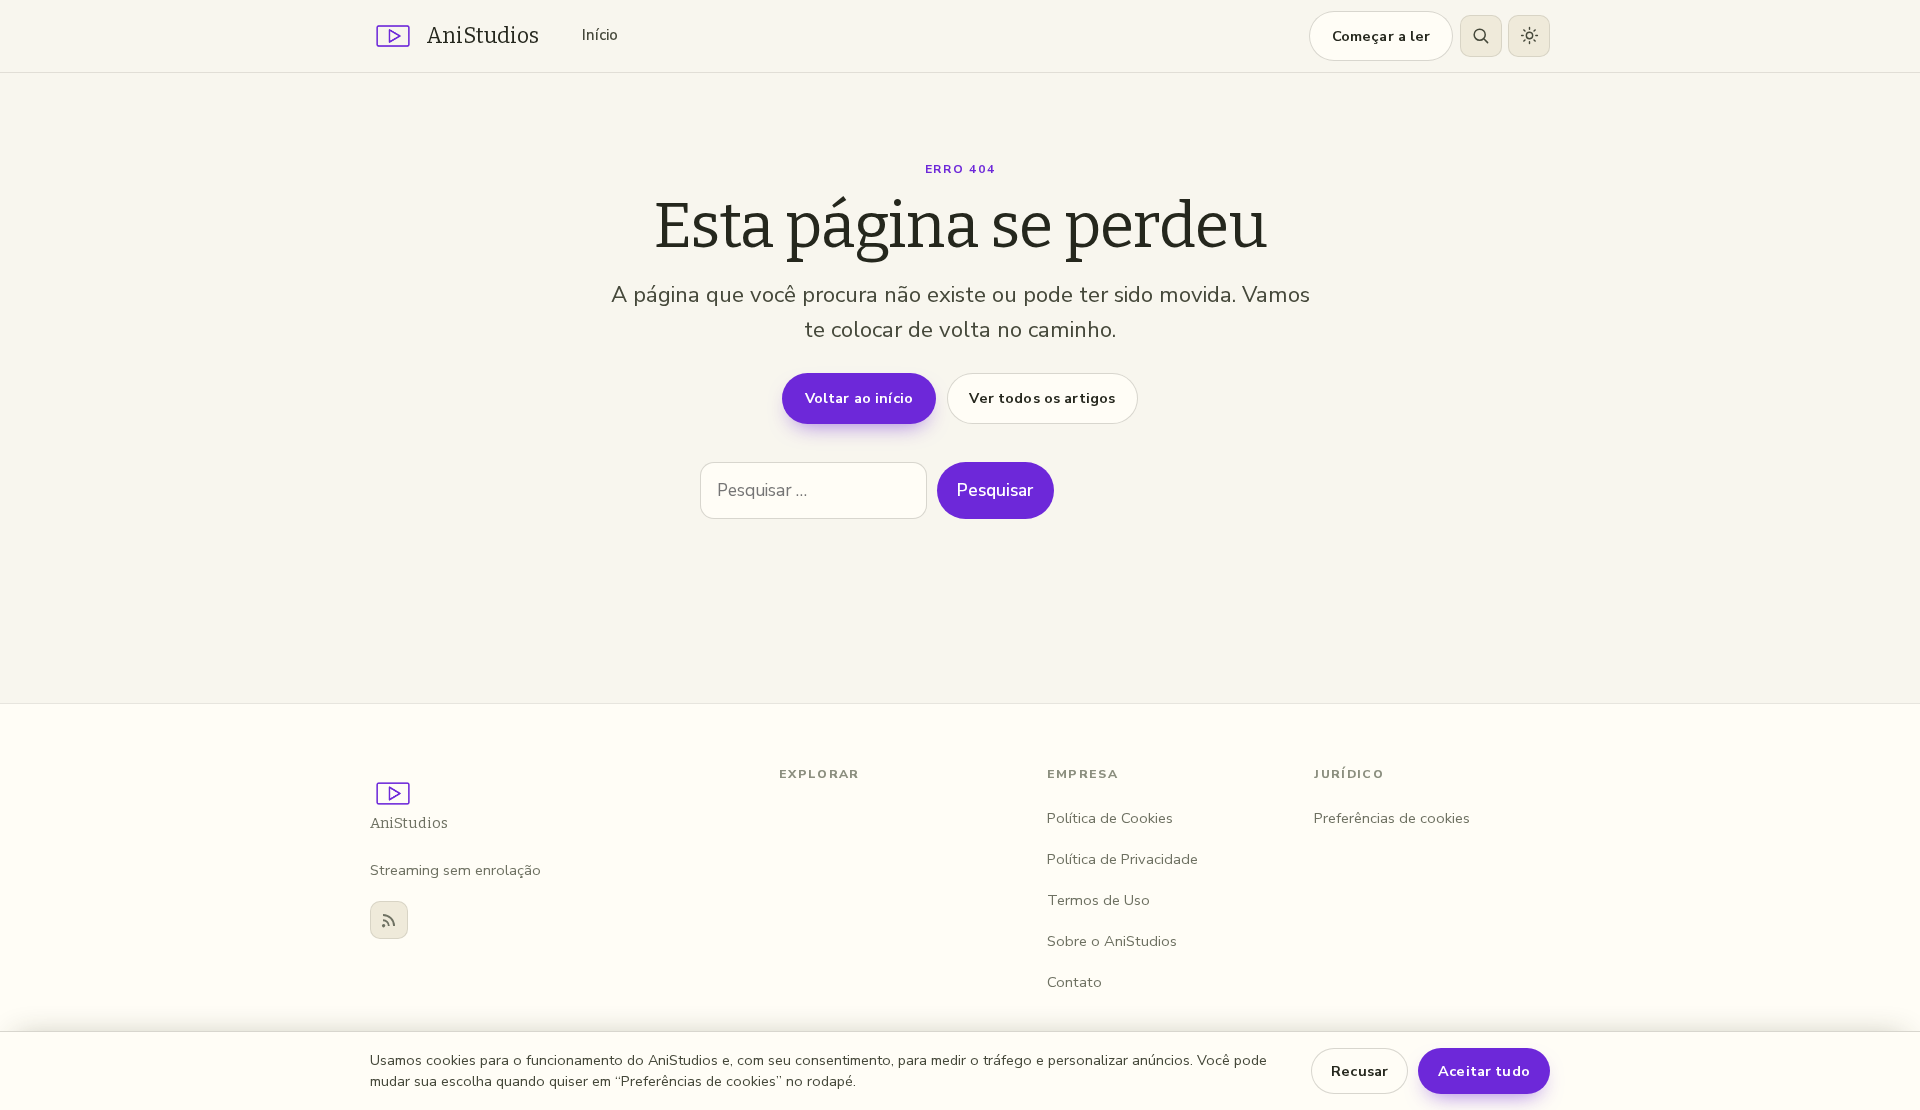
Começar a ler (1381, 36)
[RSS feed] (389, 920)
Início (600, 35)
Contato (1074, 982)
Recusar (1359, 1071)
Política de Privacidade (1122, 859)
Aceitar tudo (1484, 1071)
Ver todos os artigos (1042, 398)
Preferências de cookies (1392, 818)
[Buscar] (1481, 36)
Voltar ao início (859, 398)
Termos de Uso (1098, 900)
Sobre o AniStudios (1112, 941)
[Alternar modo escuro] (1529, 36)
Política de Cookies (1110, 818)
